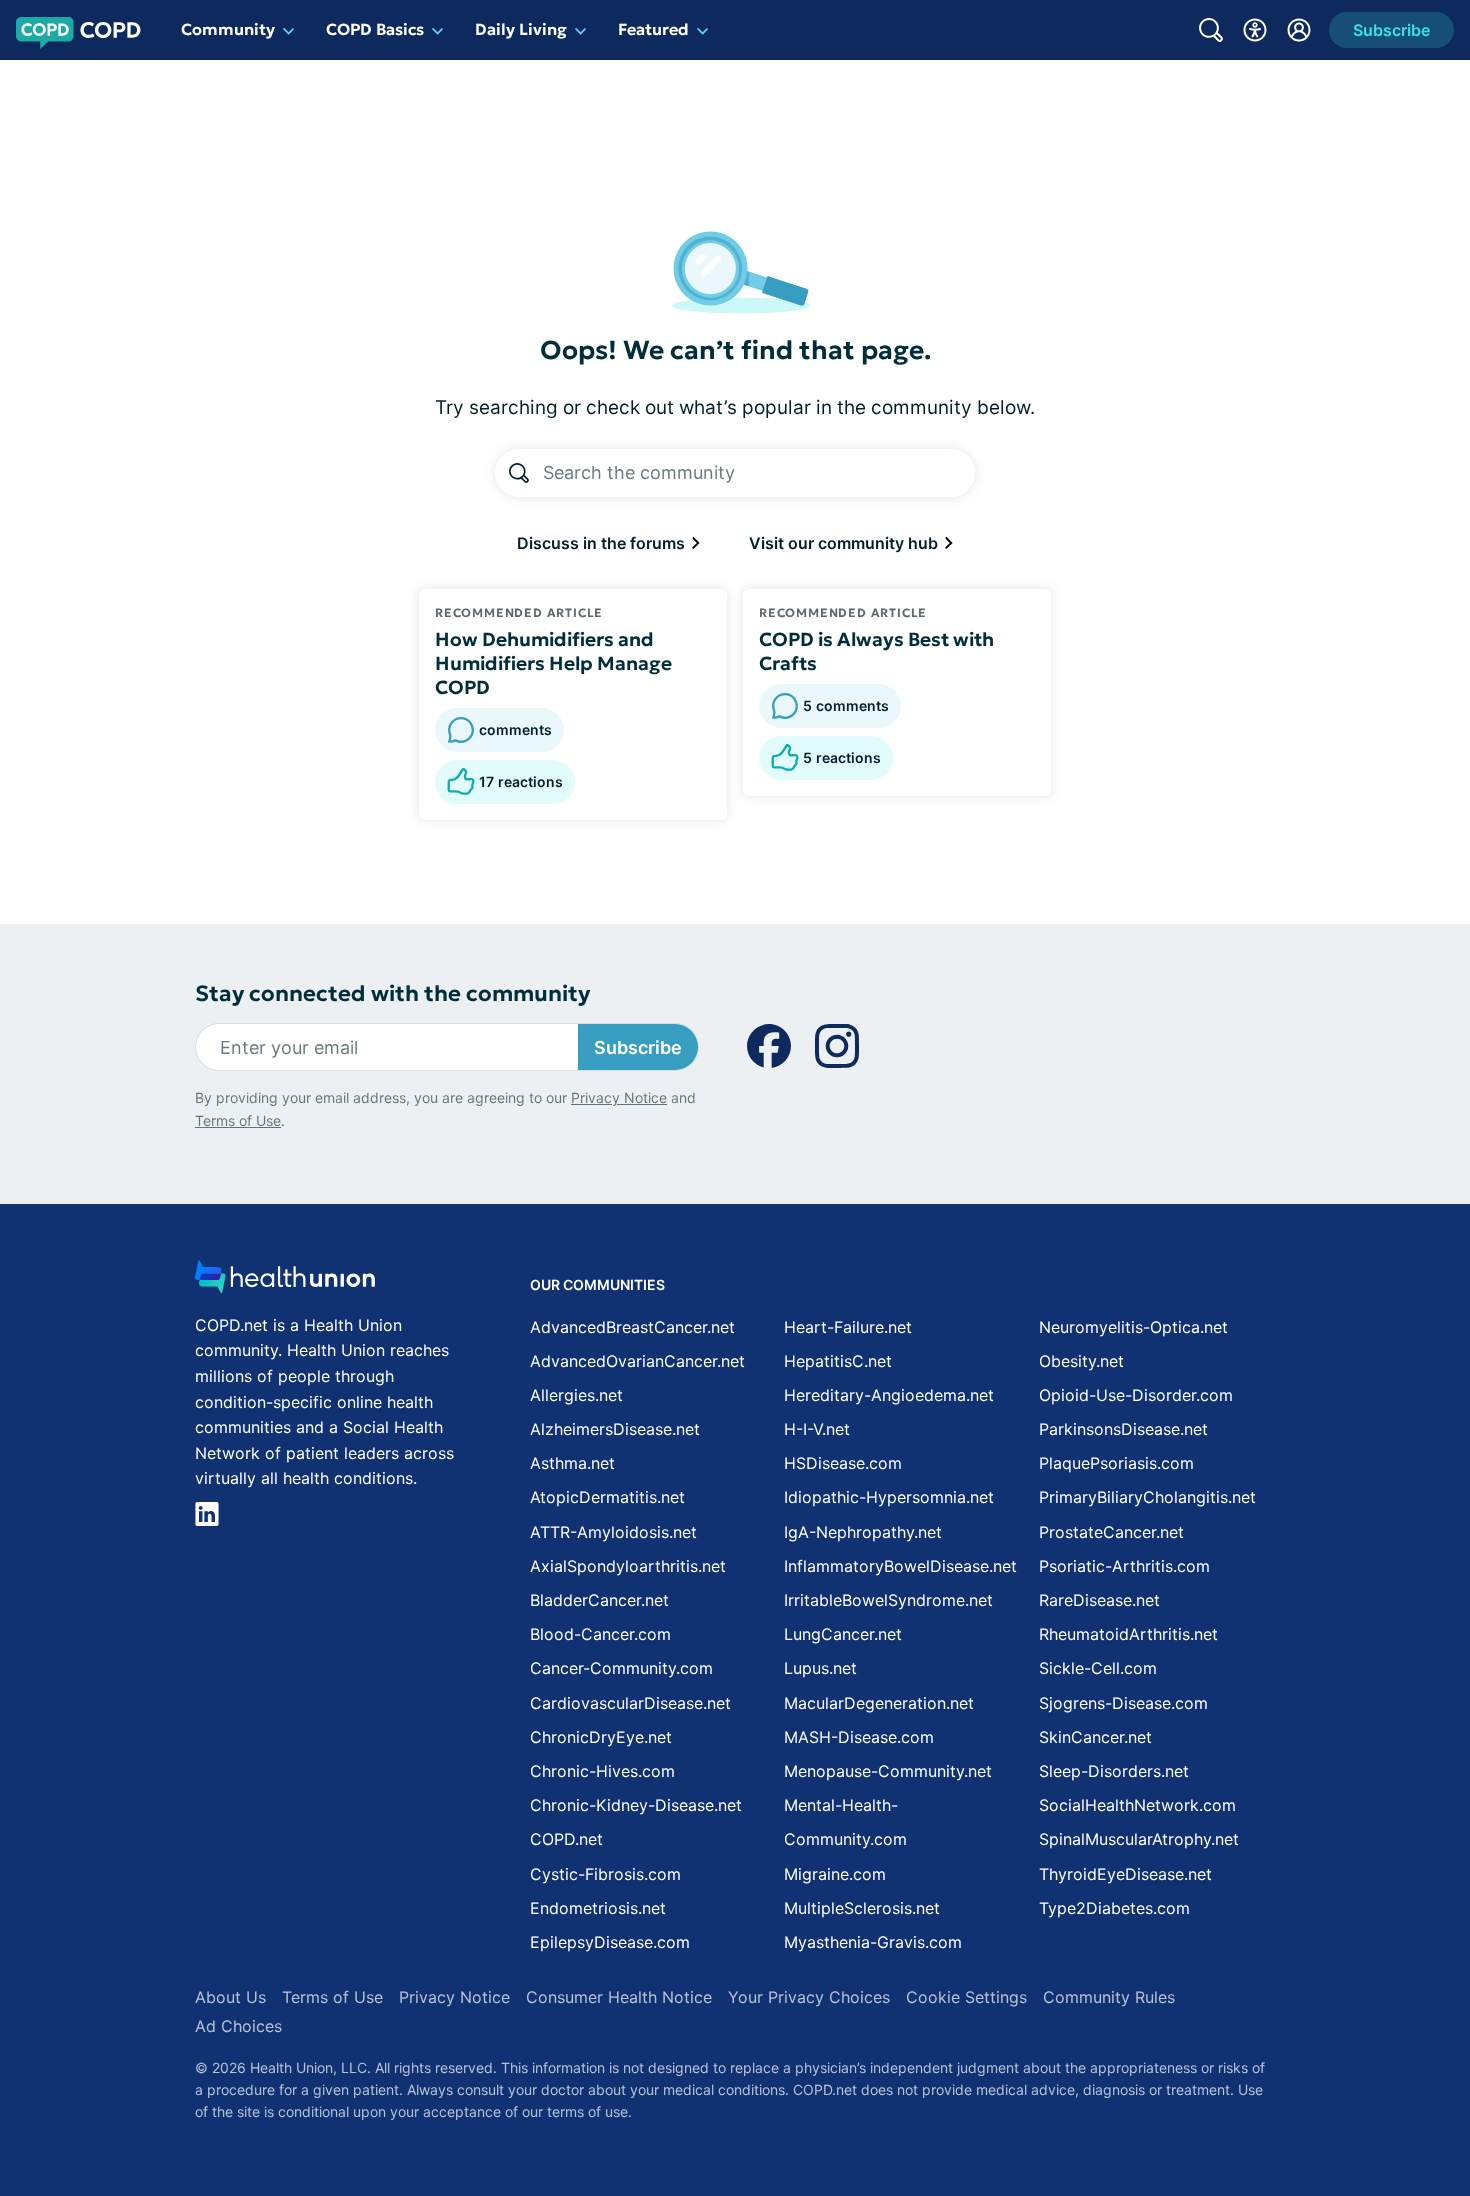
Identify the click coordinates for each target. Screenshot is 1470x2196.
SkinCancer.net (1095, 1737)
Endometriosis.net (598, 1908)
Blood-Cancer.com (600, 1634)
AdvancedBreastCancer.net (632, 1327)
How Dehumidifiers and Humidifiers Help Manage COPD (553, 663)
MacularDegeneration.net (879, 1703)
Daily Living (521, 29)
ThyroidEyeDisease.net (1125, 1874)
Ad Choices (238, 2026)
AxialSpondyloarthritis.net (628, 1566)
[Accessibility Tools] (1255, 30)
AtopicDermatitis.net (607, 1497)
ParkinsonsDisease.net (1123, 1429)
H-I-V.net (817, 1429)
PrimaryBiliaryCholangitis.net (1147, 1497)
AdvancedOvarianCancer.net (637, 1361)
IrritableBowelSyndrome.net (888, 1600)
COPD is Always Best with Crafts (876, 651)
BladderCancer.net (599, 1600)
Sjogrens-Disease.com (1123, 1703)
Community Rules (1109, 1997)
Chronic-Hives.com (602, 1771)
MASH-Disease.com (859, 1737)
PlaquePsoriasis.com (1116, 1463)
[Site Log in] (1299, 30)
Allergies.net (576, 1395)
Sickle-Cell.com (1098, 1668)
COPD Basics (375, 29)
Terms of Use (238, 1120)
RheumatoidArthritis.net (1128, 1634)
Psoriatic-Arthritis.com (1124, 1566)
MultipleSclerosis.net (862, 1908)
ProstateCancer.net (1111, 1532)
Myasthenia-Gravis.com (873, 1942)
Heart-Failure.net (848, 1327)
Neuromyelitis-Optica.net (1133, 1327)
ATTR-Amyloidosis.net (613, 1532)
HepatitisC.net (838, 1361)
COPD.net (566, 1839)
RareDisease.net (1099, 1600)
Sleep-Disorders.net (1114, 1771)
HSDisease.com (843, 1463)
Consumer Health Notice (619, 1997)
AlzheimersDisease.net (615, 1429)
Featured (653, 29)
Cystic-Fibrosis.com (605, 1874)
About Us (230, 1997)
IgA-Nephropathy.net (863, 1532)
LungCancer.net (843, 1634)
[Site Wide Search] (1211, 30)
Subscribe (638, 1047)
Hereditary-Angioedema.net (889, 1395)
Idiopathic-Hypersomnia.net (889, 1497)
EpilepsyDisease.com (610, 1942)
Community (228, 29)
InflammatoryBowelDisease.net (900, 1566)
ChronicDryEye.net (601, 1737)
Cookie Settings (966, 1997)
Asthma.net (572, 1463)
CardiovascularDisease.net (630, 1703)
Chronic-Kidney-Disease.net (636, 1805)
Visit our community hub (845, 543)
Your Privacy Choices (809, 1997)
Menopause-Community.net (888, 1771)
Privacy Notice (619, 1097)
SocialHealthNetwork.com (1137, 1805)
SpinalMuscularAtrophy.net (1139, 1839)
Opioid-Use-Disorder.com (1136, 1395)
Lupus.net (820, 1668)
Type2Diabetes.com (1114, 1908)
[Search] (519, 473)
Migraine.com (835, 1874)
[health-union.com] (285, 1282)
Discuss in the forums (603, 543)
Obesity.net (1081, 1361)
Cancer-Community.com (621, 1668)
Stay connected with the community (392, 993)
